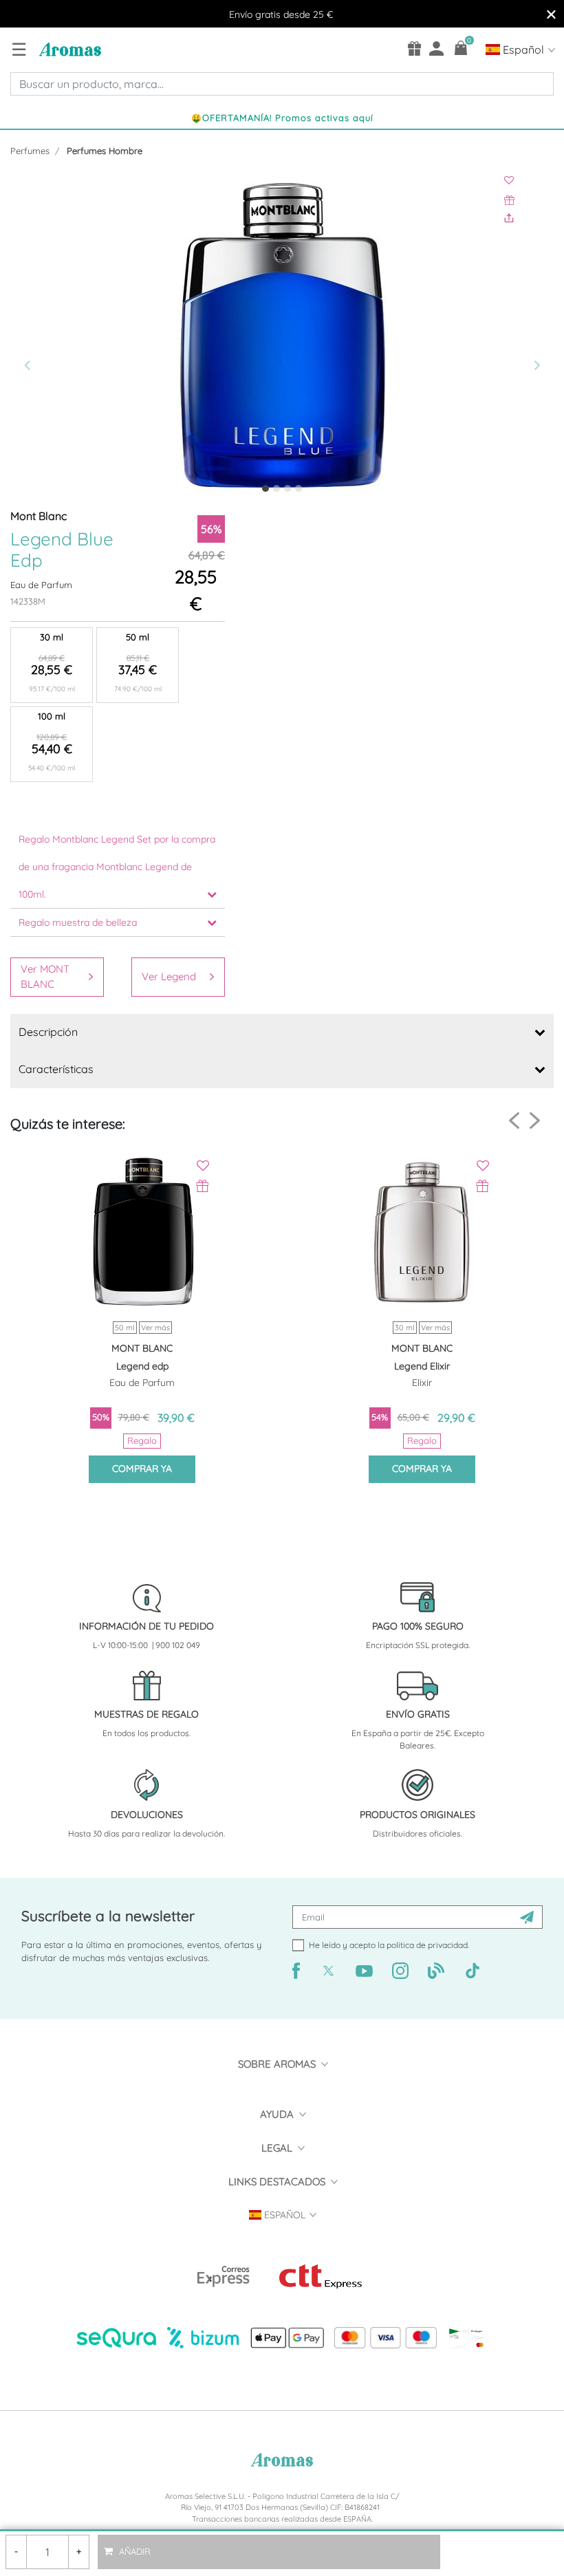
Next (535, 1120)
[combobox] (282, 84)
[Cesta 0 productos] (461, 48)
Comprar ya (142, 1469)
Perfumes (30, 151)
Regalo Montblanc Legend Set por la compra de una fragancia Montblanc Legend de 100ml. (117, 867)
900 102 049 (178, 1645)
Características (56, 1069)
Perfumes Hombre (105, 151)
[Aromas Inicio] (68, 49)
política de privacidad (427, 1945)
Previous (514, 1121)
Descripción (48, 1032)
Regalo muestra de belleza (78, 922)
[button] (51, 338)
